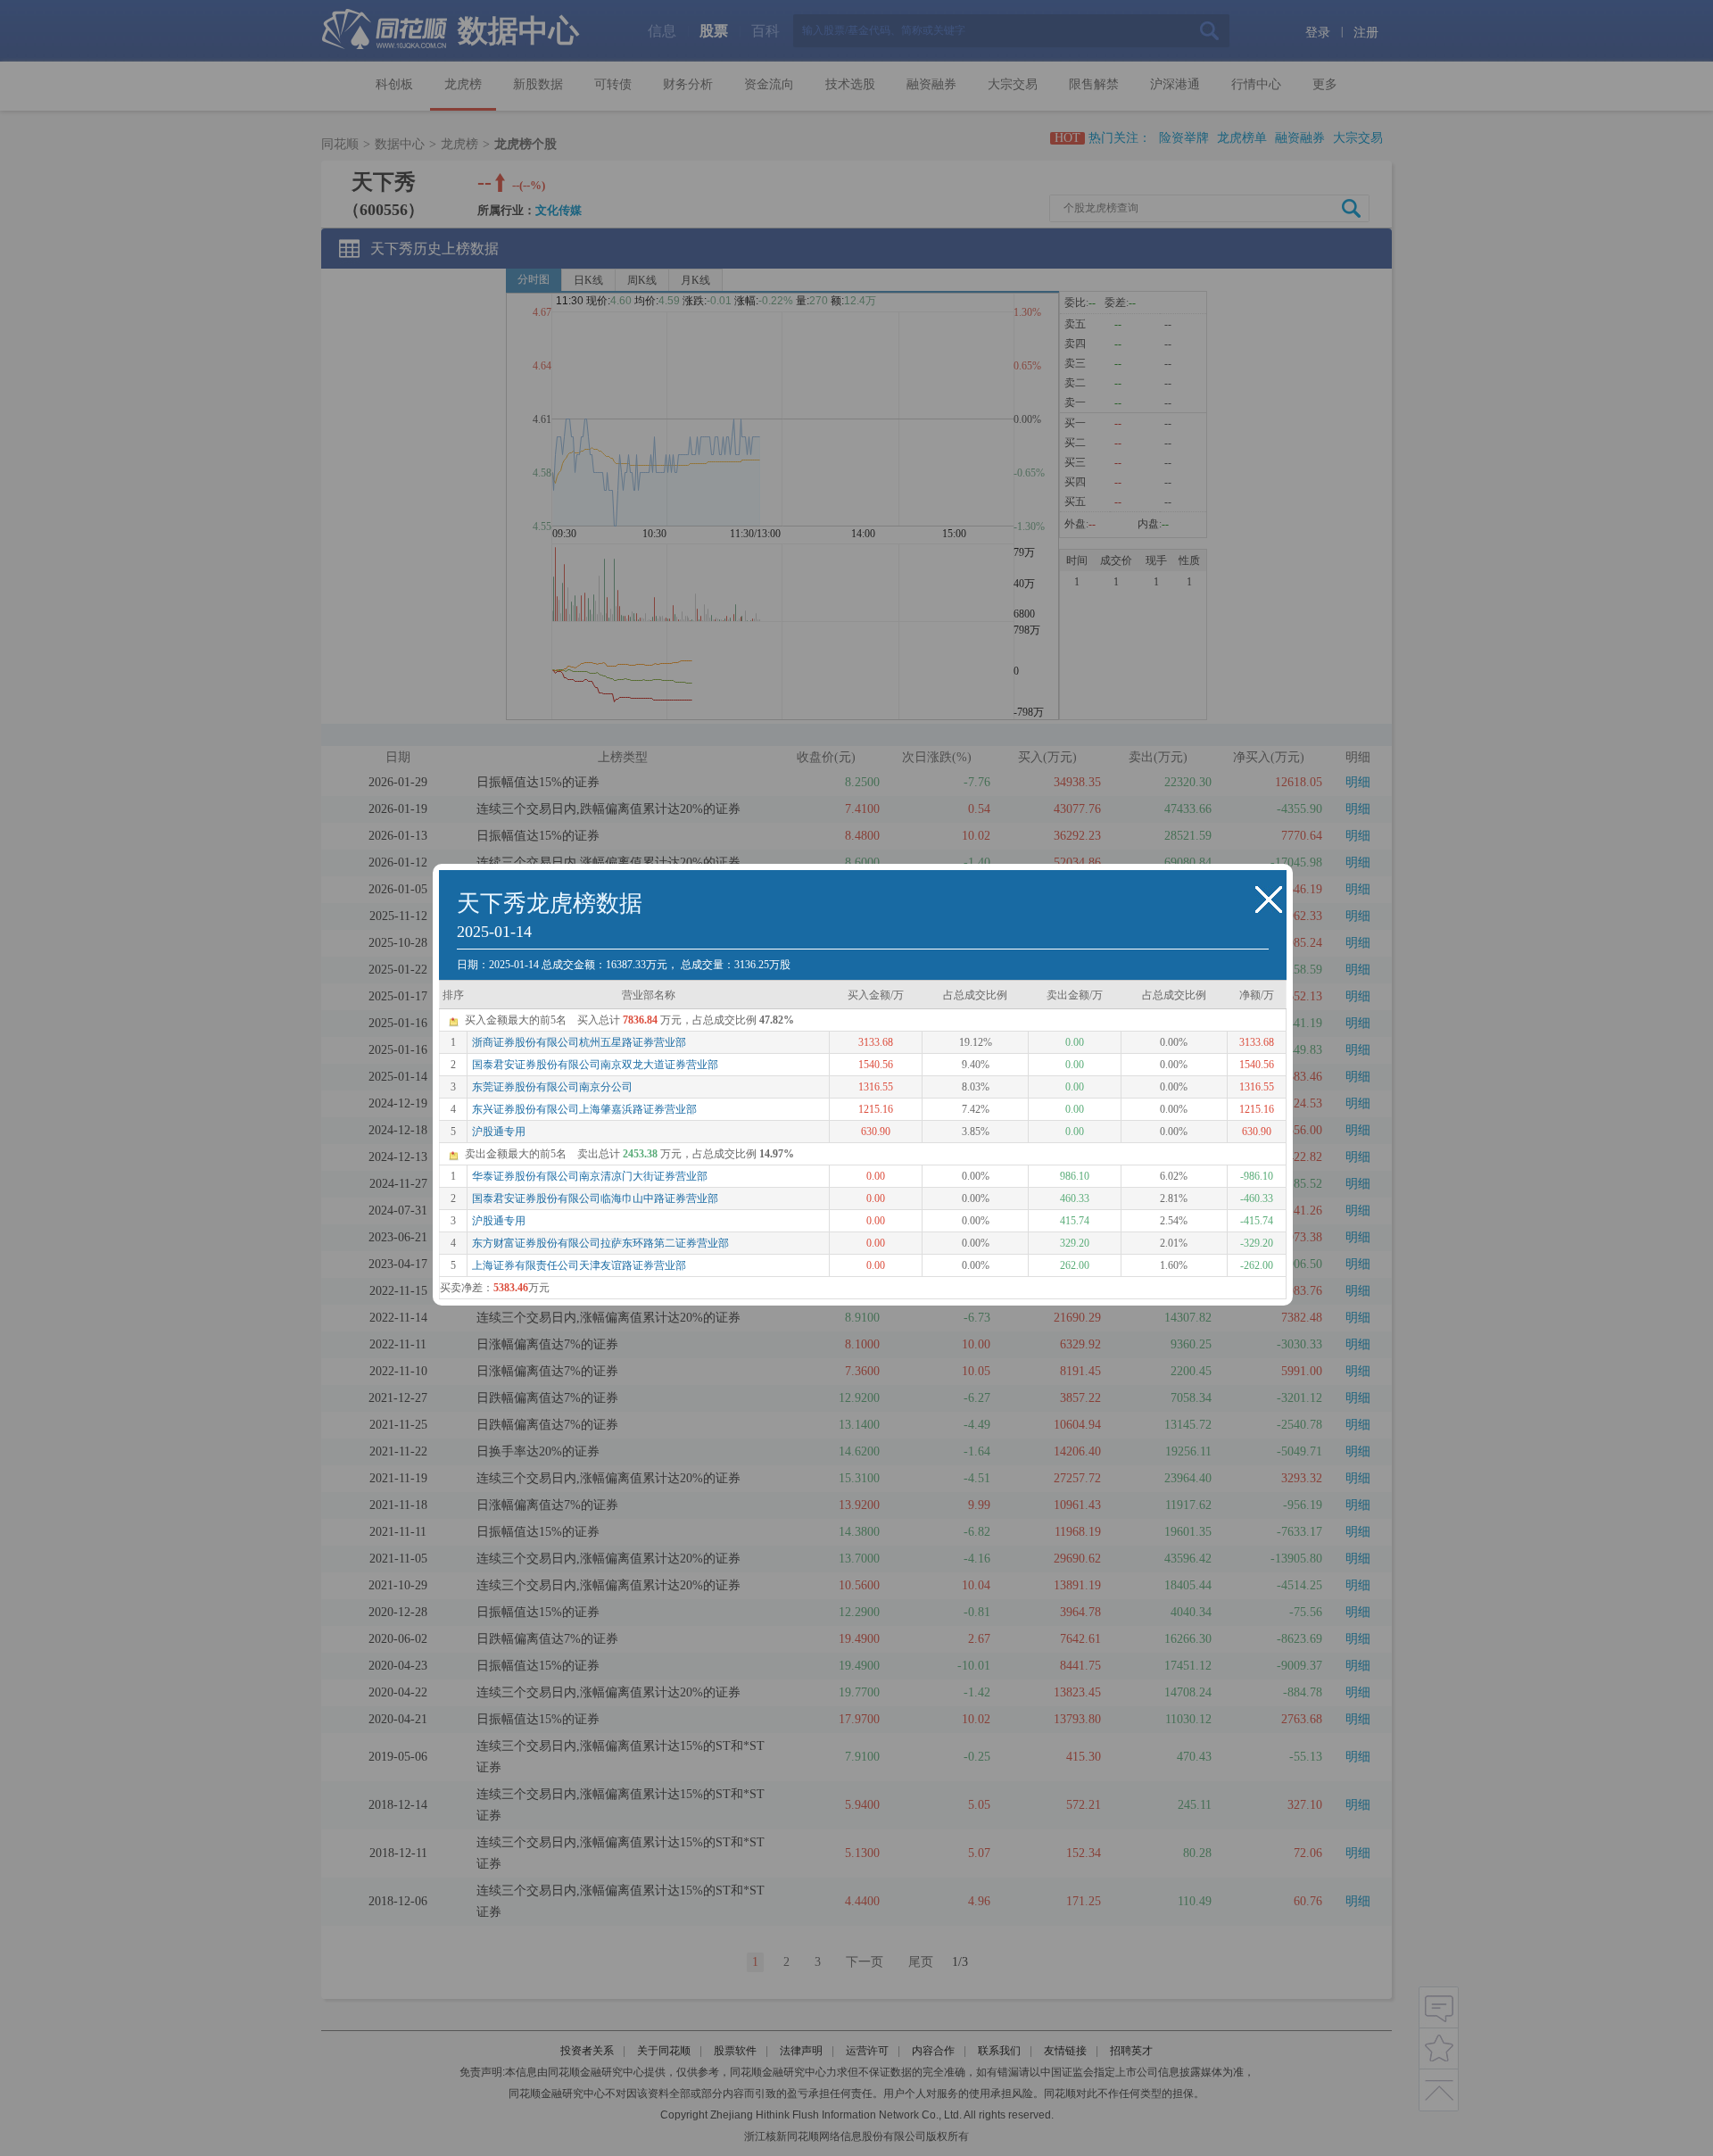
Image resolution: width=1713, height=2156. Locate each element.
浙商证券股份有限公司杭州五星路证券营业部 (579, 1042)
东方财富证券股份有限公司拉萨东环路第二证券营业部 (600, 1243)
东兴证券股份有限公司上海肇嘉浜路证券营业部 (584, 1109)
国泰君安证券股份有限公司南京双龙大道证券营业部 (595, 1065)
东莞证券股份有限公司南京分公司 (552, 1087)
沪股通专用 (499, 1132)
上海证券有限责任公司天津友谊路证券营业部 (579, 1265)
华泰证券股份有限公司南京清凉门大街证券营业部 (590, 1176)
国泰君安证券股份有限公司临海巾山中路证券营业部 (595, 1198)
